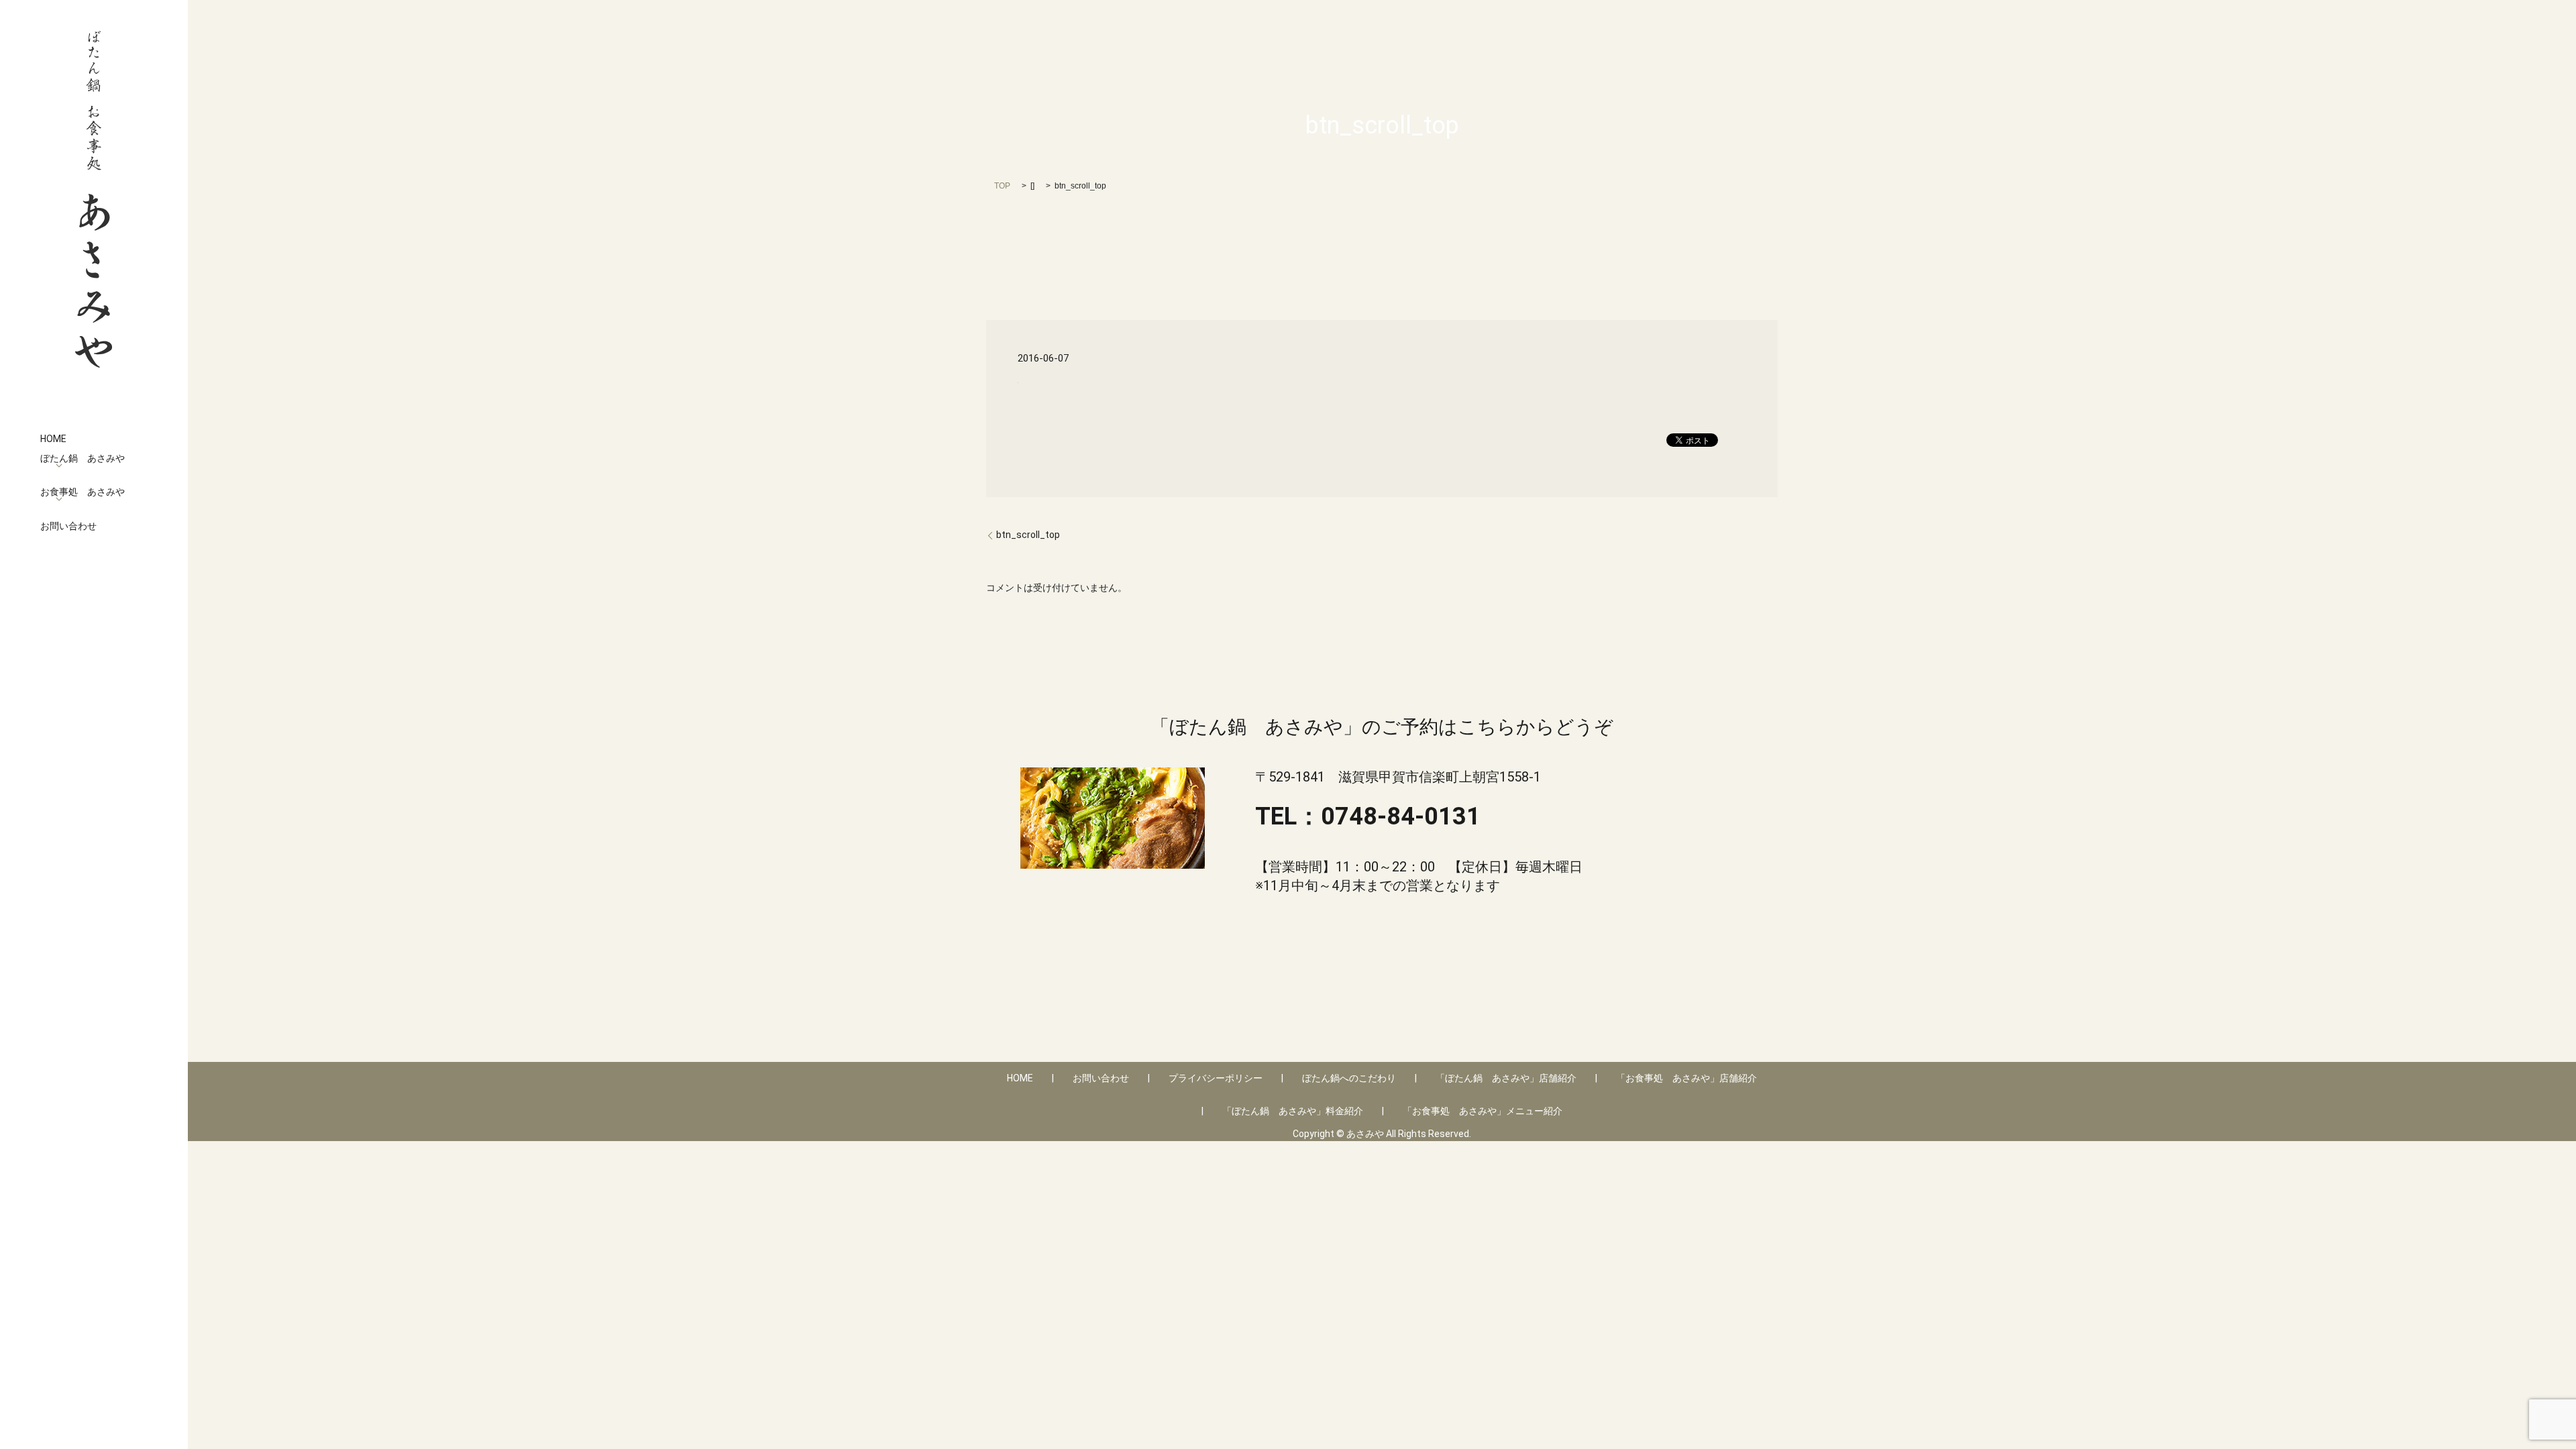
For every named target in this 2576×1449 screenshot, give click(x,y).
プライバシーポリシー (1216, 1078)
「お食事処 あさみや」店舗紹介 (1686, 1078)
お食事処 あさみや (83, 492)
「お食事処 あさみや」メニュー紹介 (1483, 1111)
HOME (53, 439)
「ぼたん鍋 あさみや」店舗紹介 (1506, 1078)
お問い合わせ (68, 526)
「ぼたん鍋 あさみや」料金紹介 (1293, 1111)
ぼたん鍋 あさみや (83, 458)
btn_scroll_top (1028, 535)
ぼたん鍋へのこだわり (1349, 1078)
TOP (1002, 186)
